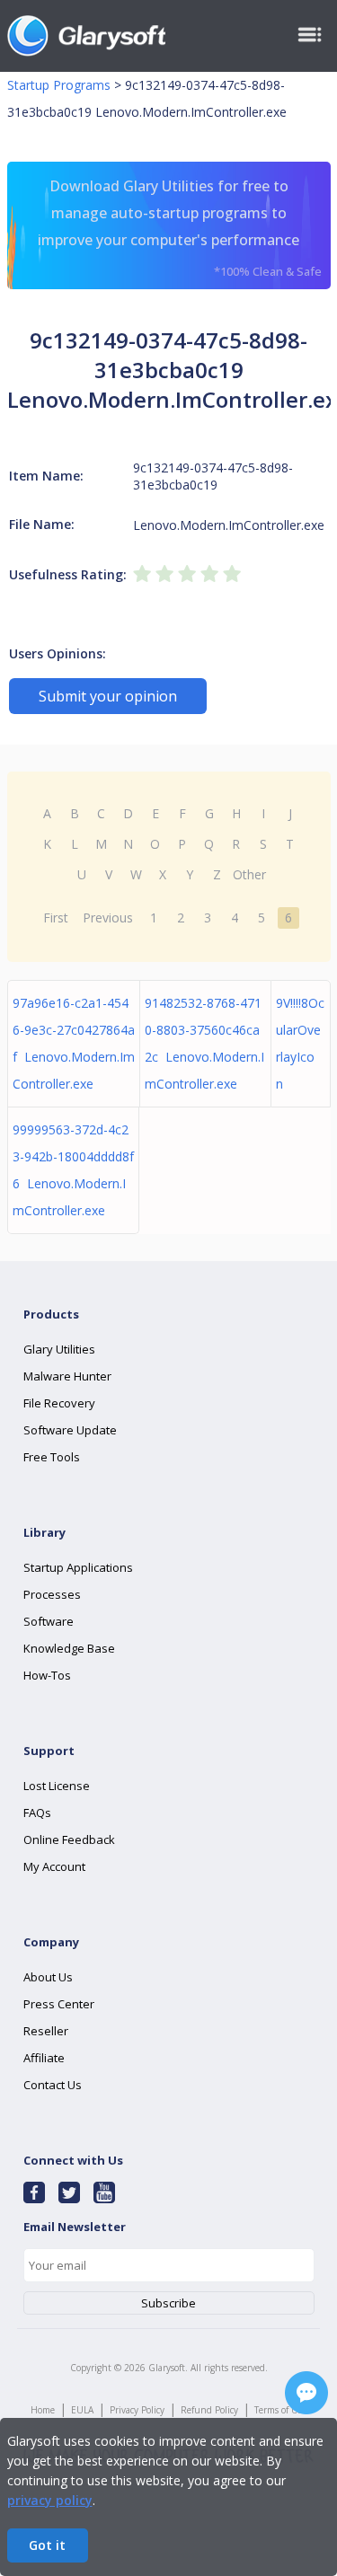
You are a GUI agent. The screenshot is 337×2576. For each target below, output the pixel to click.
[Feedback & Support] (306, 2393)
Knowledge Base (69, 1648)
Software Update (70, 1430)
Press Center (59, 2004)
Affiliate (44, 2058)
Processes (52, 1594)
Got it (47, 2545)
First (56, 917)
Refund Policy (209, 2410)
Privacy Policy (137, 2410)
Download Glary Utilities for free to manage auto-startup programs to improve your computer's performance (180, 228)
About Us (48, 1977)
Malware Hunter (67, 1376)
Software (49, 1621)
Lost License (57, 1786)
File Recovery (59, 1403)
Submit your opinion (108, 696)
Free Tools (52, 1457)
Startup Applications (78, 1567)
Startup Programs (59, 85)
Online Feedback (69, 1839)
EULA (82, 2410)
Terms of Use (280, 2410)
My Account (54, 1866)
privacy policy (50, 2500)
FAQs (37, 1813)
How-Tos (47, 1675)
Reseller (46, 2031)
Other (249, 874)
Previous (108, 917)
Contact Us (53, 2085)
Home (43, 2410)
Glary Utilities (59, 1349)
